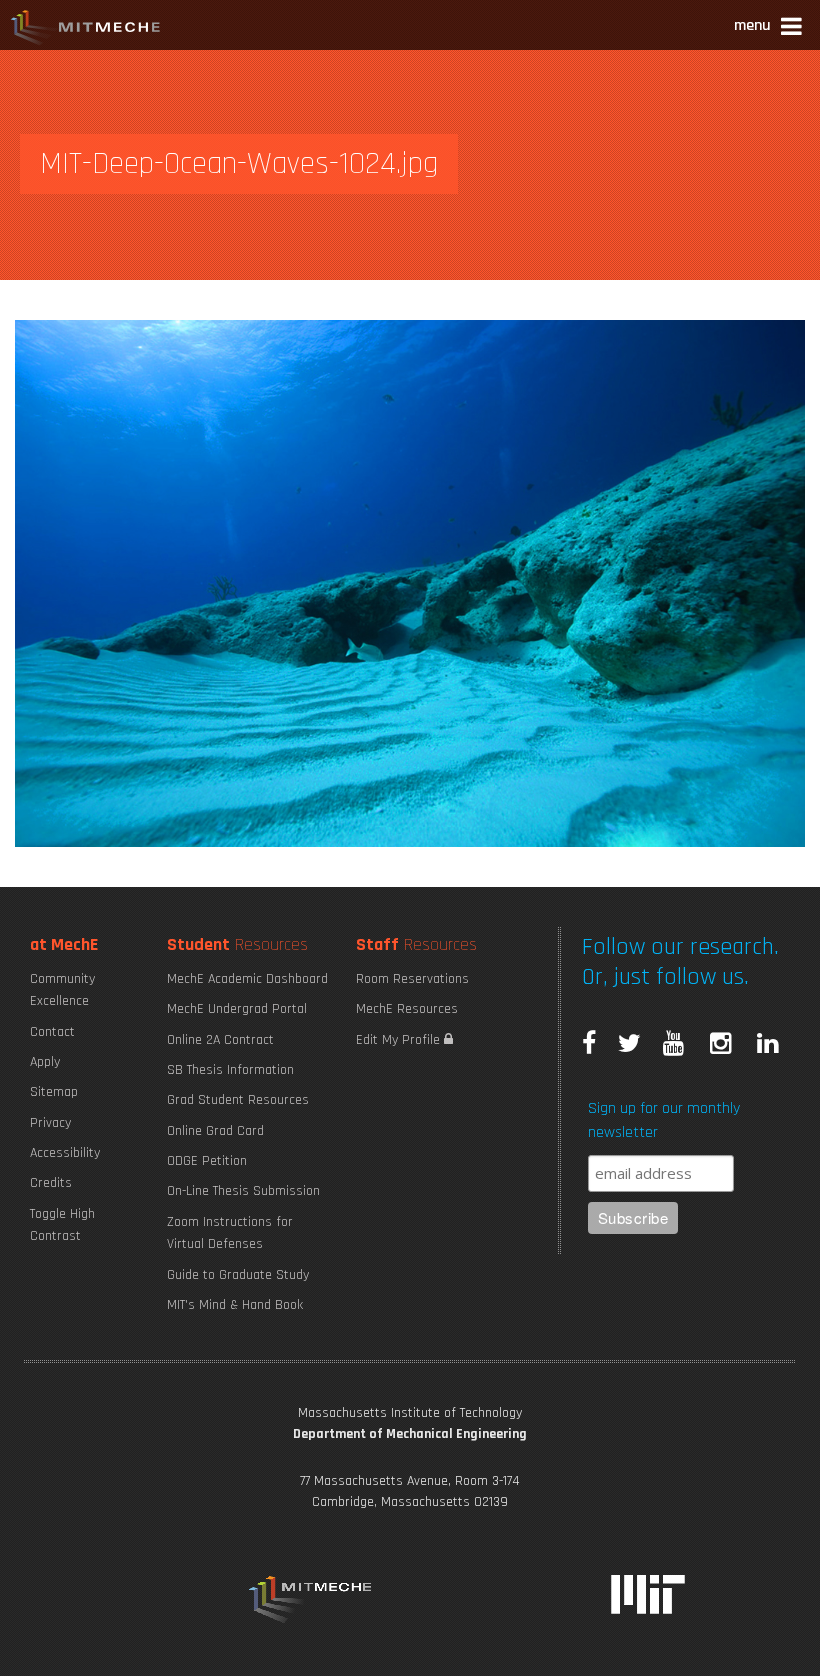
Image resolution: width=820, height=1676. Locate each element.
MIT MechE (86, 30)
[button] (769, 28)
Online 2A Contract (220, 1040)
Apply (45, 1062)
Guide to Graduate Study (238, 1275)
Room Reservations (412, 979)
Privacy (50, 1123)
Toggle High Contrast (62, 1225)
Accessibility (65, 1153)
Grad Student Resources (238, 1100)
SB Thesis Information (230, 1070)
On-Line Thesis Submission (243, 1191)
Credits (51, 1183)
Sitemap (54, 1092)
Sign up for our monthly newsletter (664, 1120)
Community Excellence (62, 990)
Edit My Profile (400, 1040)
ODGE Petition (207, 1161)
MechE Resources (407, 1009)
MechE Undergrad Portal (237, 1009)
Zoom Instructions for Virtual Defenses (230, 1233)
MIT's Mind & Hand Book (235, 1305)
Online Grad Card (215, 1131)
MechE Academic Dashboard (247, 979)
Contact (52, 1032)
